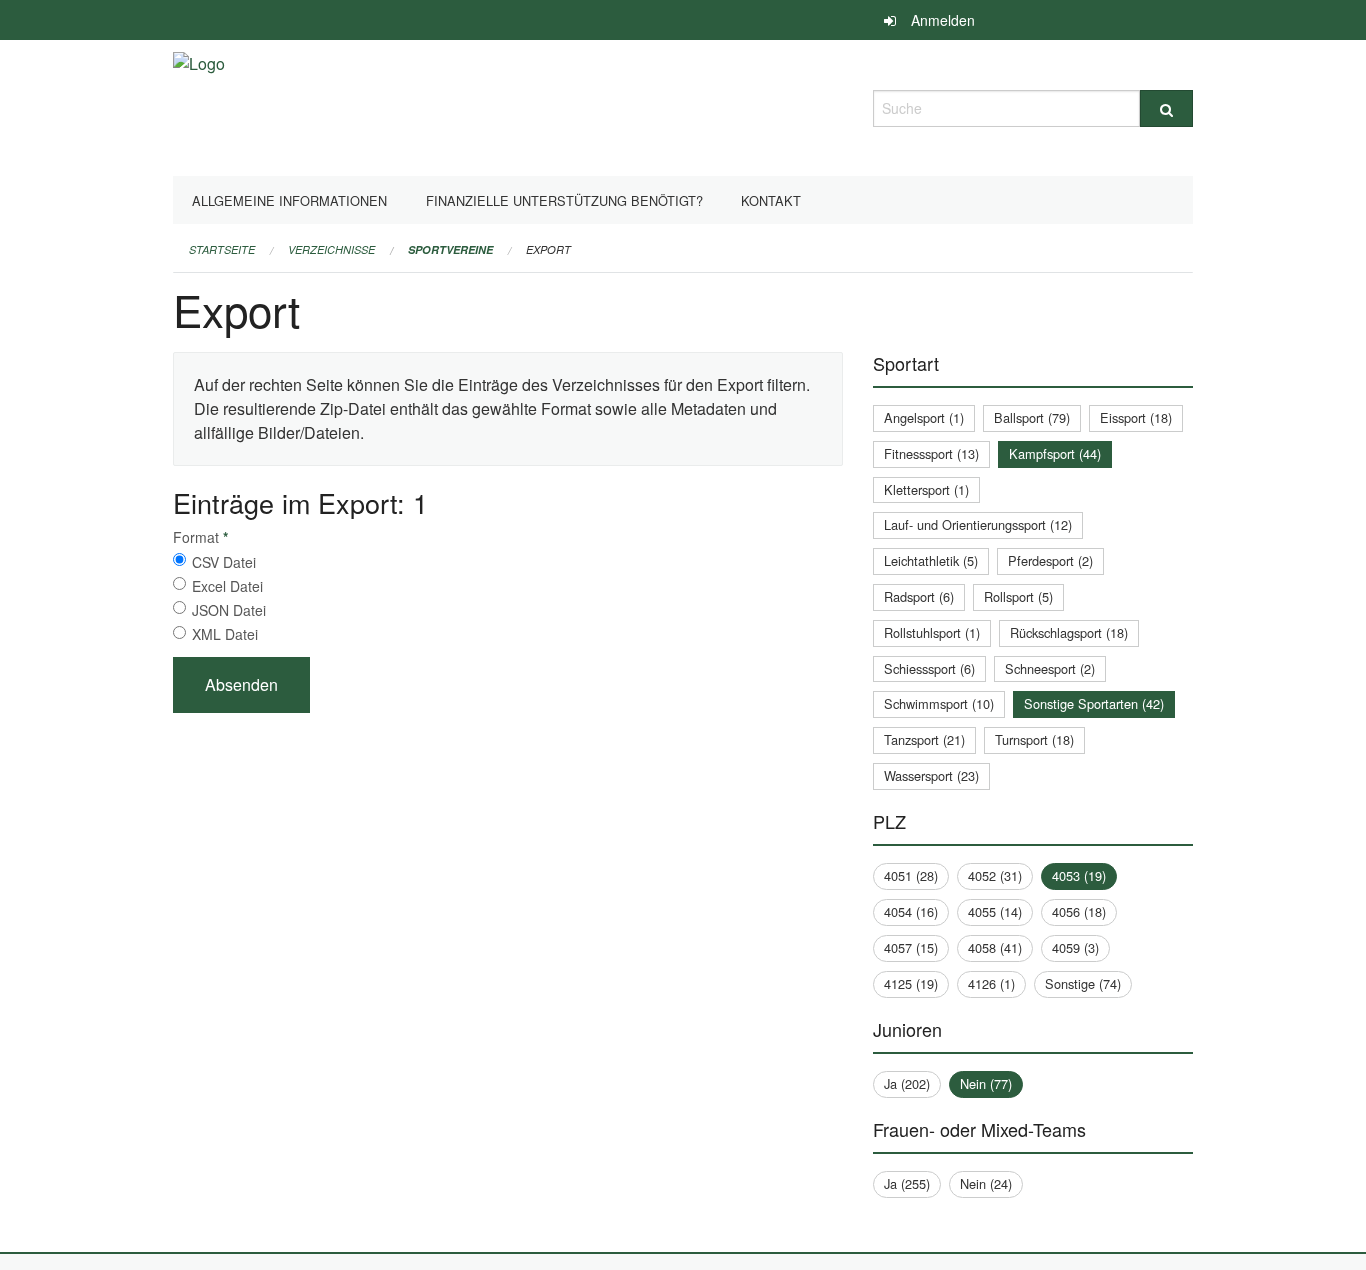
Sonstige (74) (1083, 983)
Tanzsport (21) (924, 739)
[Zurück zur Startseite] (199, 105)
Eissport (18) (1136, 417)
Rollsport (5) (1018, 596)
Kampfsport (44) (1055, 453)
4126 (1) (991, 983)
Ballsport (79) (1032, 417)
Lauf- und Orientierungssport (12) (978, 524)
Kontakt (771, 200)
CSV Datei (224, 562)
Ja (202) (907, 1083)
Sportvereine (450, 249)
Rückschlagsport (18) (1069, 632)
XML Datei (225, 634)
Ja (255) (907, 1183)
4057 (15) (911, 947)
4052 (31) (995, 875)
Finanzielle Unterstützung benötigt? (564, 200)
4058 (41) (995, 947)
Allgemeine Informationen (289, 200)
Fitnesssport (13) (931, 453)
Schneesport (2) (1050, 668)
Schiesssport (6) (929, 668)
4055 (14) (995, 911)
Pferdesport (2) (1050, 560)
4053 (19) (1079, 875)
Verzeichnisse (331, 249)
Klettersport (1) (926, 489)
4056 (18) (1079, 911)
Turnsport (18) (1034, 739)
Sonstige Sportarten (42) (1094, 703)
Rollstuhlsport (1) (932, 632)
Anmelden (943, 20)
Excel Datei (227, 586)
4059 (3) (1075, 947)
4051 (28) (911, 875)
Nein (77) (986, 1083)
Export (548, 249)
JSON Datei (229, 610)
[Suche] (1166, 108)
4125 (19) (911, 983)
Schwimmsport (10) (939, 703)
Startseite (222, 249)
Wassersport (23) (931, 775)
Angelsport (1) (924, 417)
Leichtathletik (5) (931, 560)
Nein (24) (986, 1183)
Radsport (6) (919, 596)
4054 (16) (911, 911)
